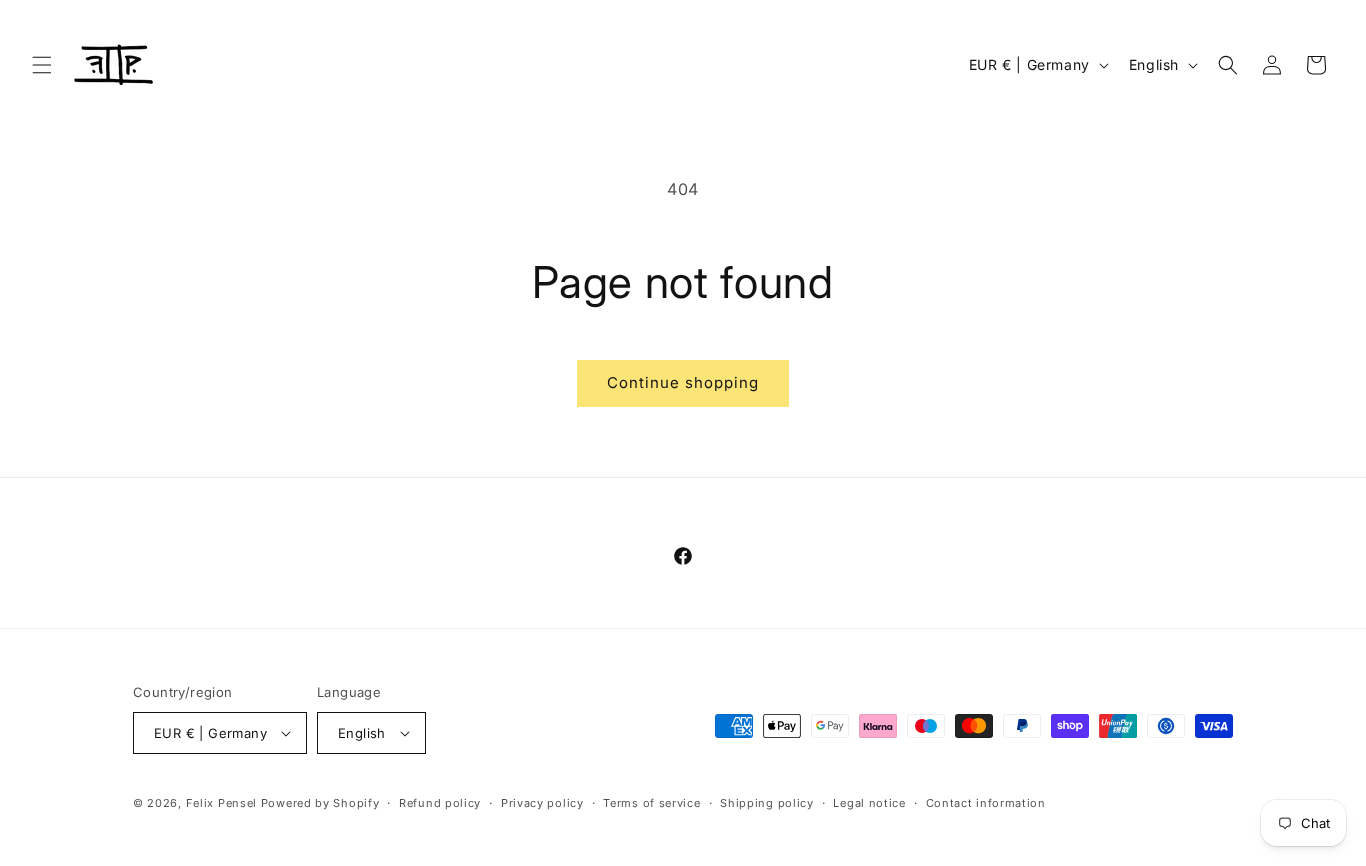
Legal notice (869, 803)
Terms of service (651, 803)
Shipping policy (767, 803)
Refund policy (440, 803)
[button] (42, 65)
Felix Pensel (221, 803)
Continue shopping (683, 382)
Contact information (986, 803)
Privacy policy (542, 803)
